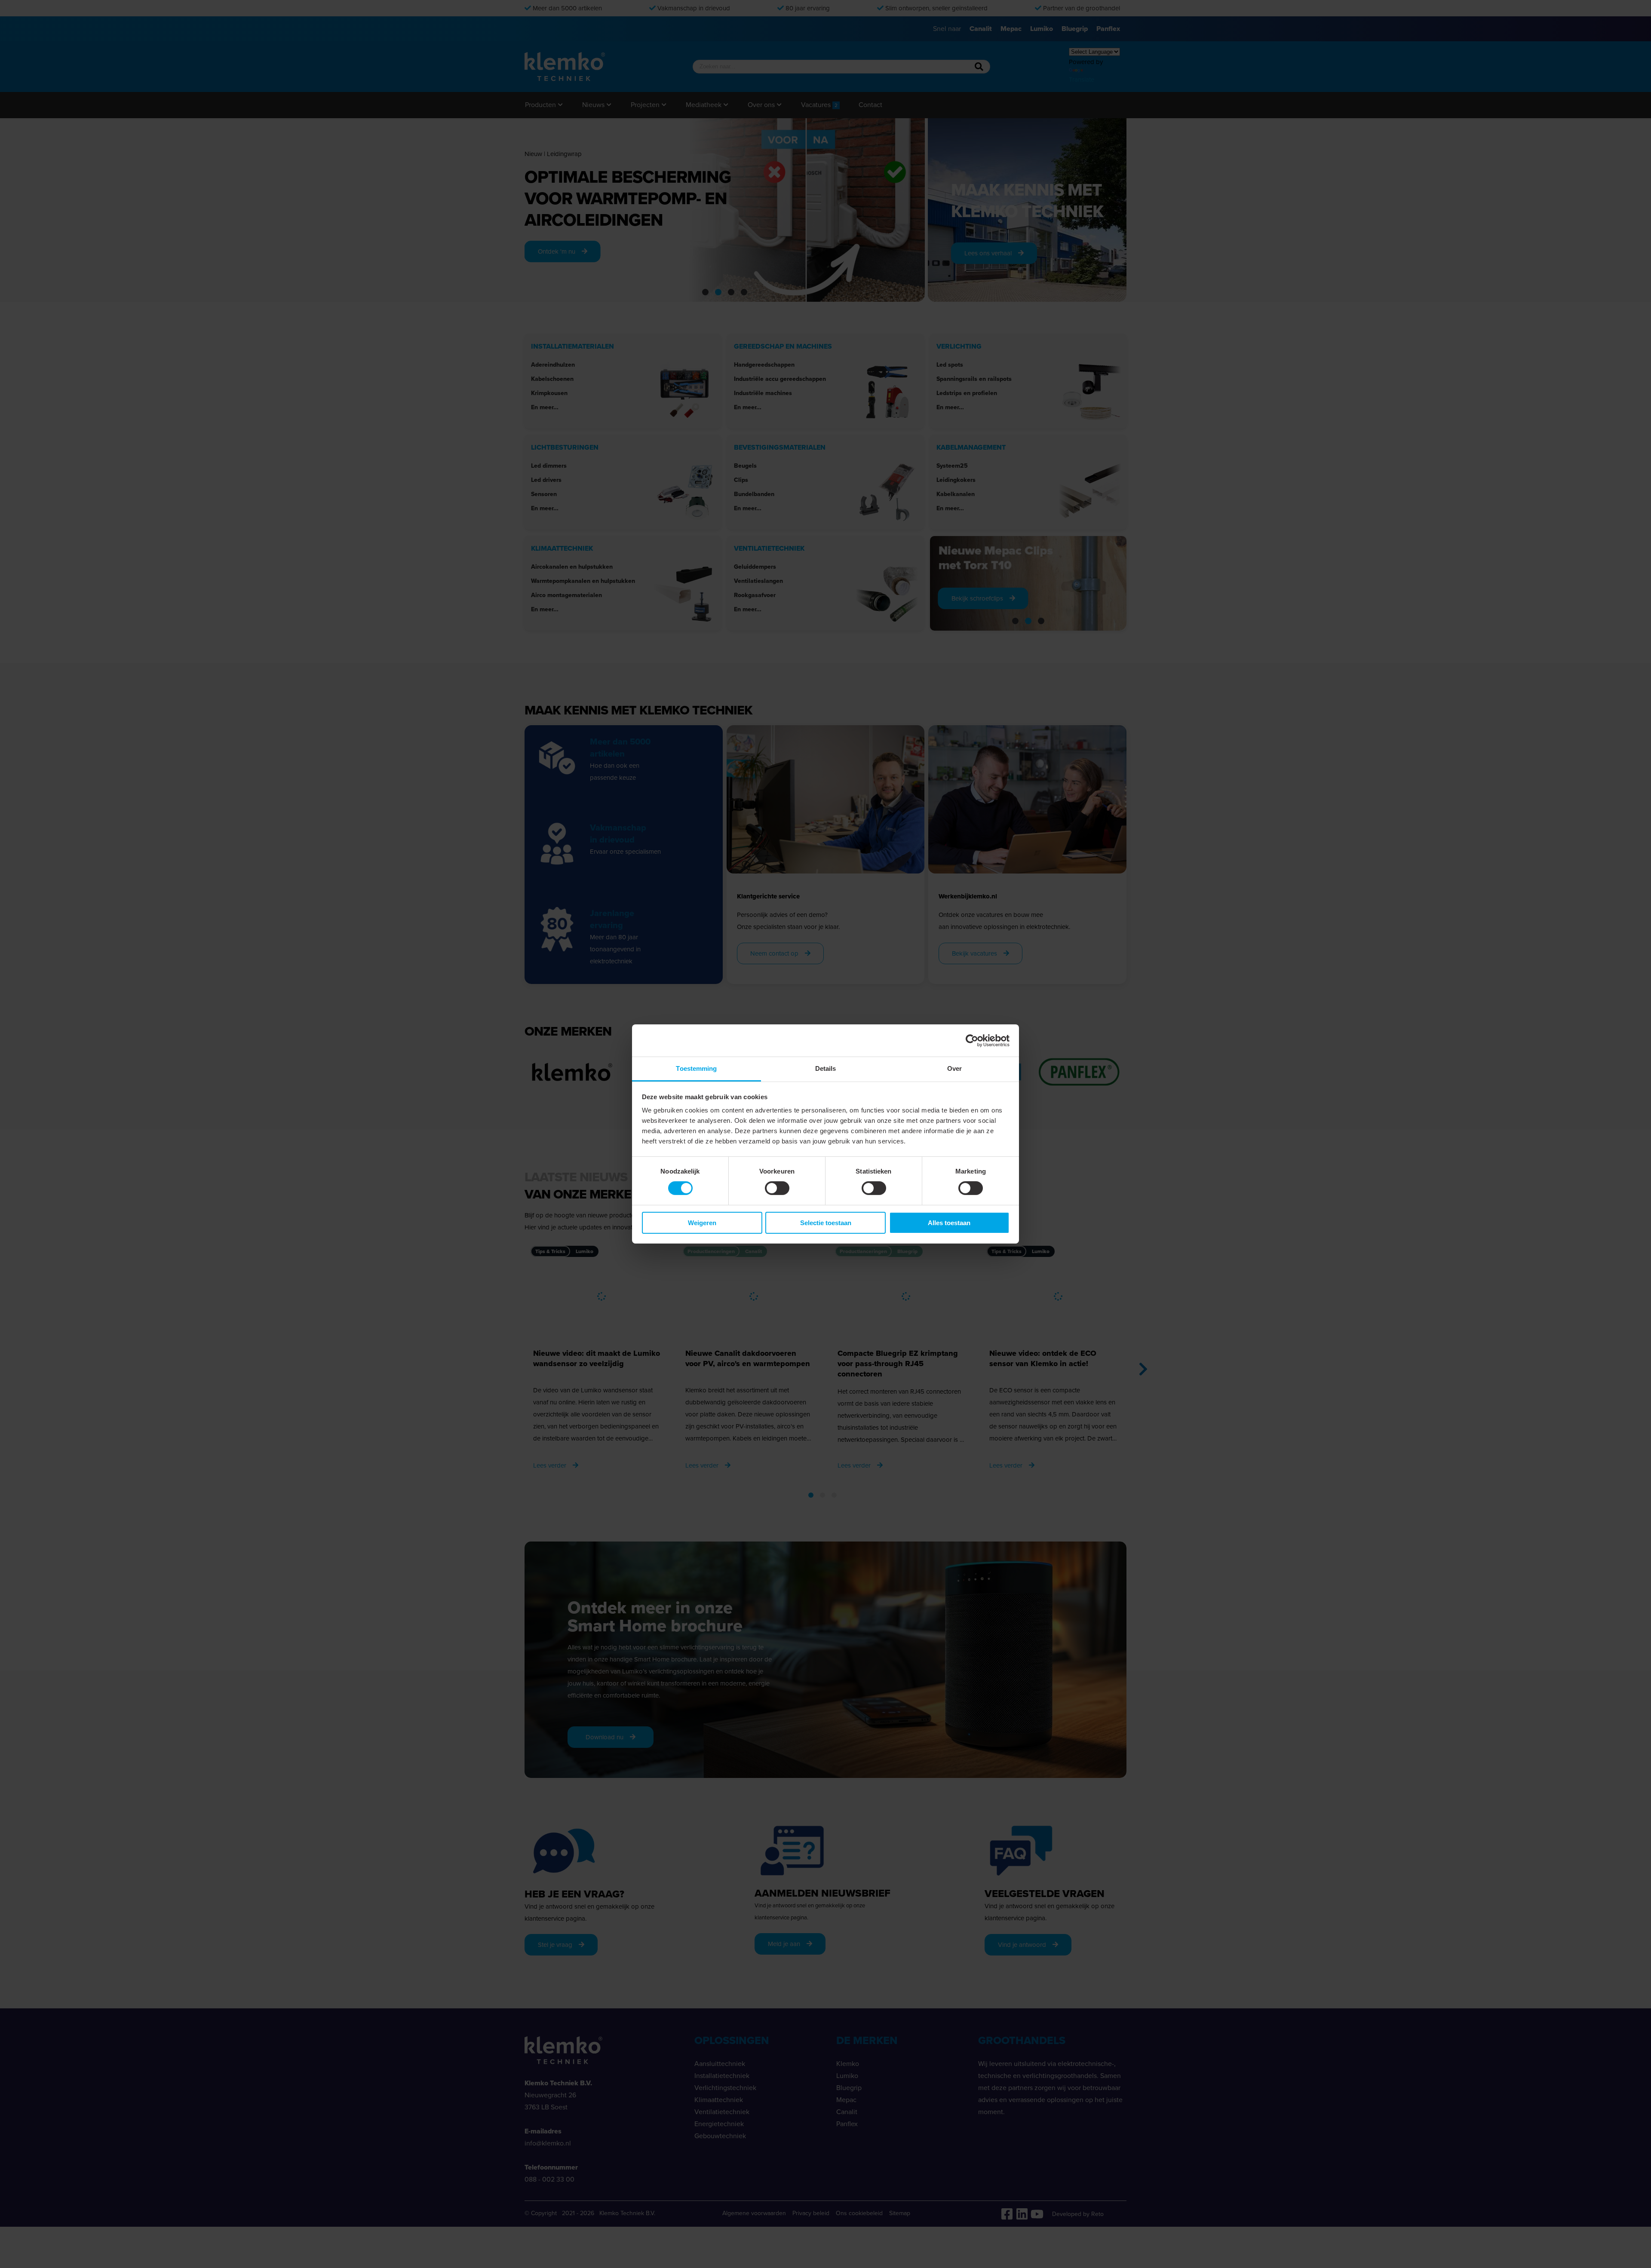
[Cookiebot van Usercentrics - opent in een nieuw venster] (972, 1040)
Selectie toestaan (826, 1223)
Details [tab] (826, 1068)
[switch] (777, 1188)
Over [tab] (954, 1068)
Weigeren (702, 1223)
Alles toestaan (949, 1223)
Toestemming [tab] (696, 1068)
